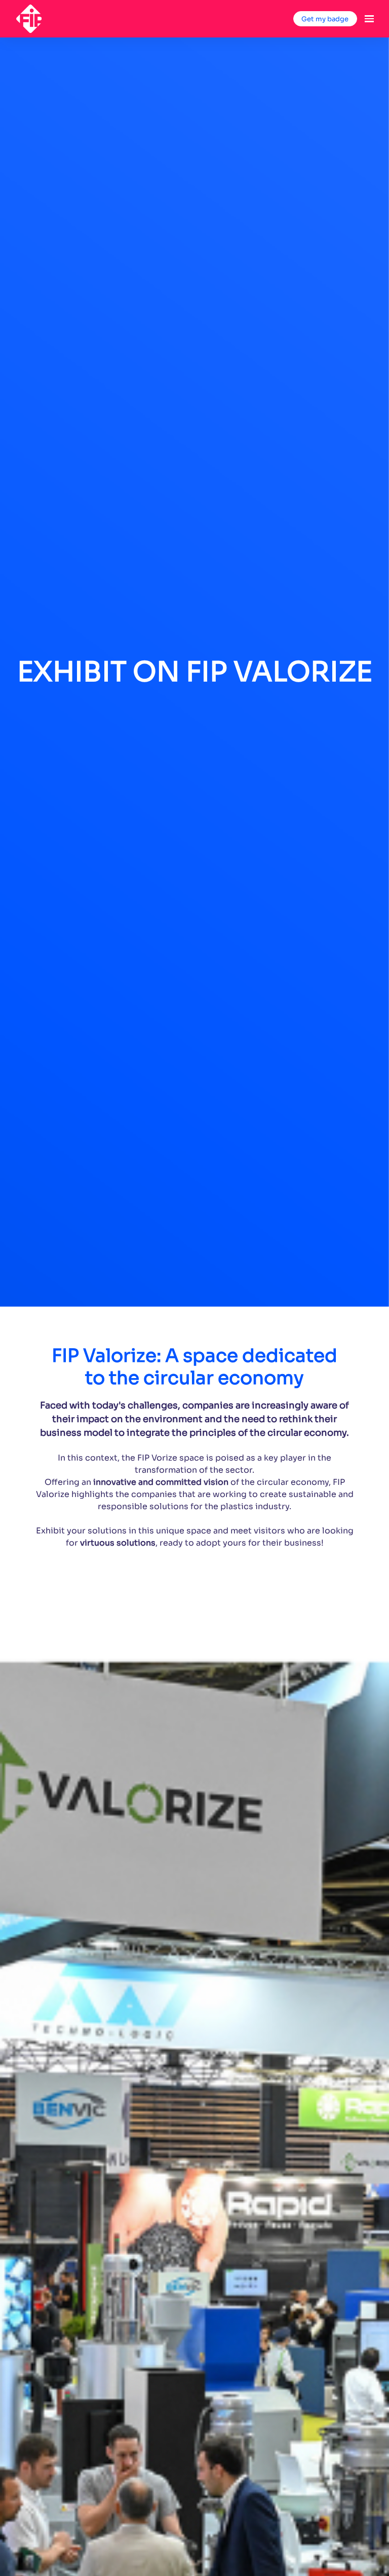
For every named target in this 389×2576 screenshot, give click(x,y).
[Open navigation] (369, 19)
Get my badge (325, 19)
